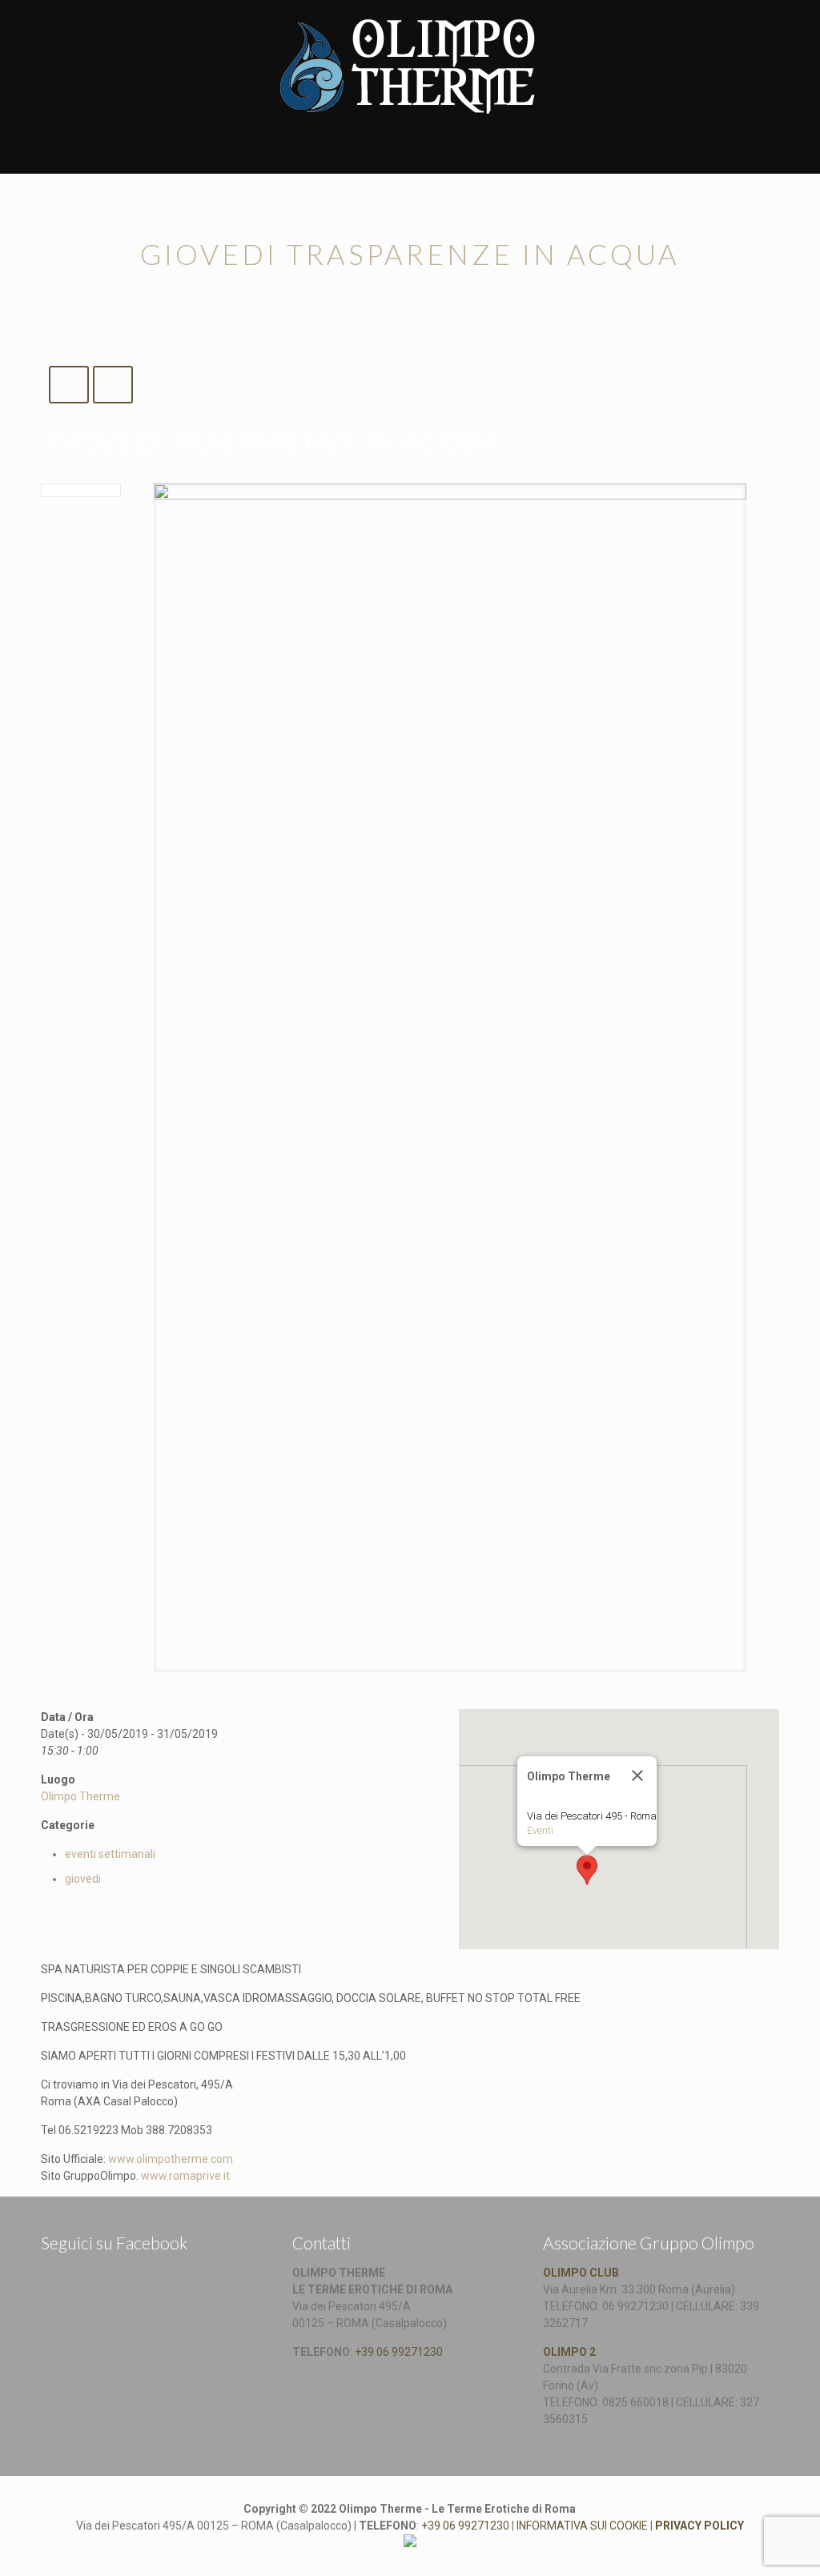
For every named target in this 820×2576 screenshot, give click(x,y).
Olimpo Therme (80, 1796)
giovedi (83, 1879)
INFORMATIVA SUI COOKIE (582, 2526)
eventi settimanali (110, 1854)
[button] (587, 1870)
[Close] (637, 1776)
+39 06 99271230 (399, 2352)
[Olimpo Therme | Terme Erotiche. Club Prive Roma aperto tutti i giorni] (410, 64)
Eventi (540, 1830)
